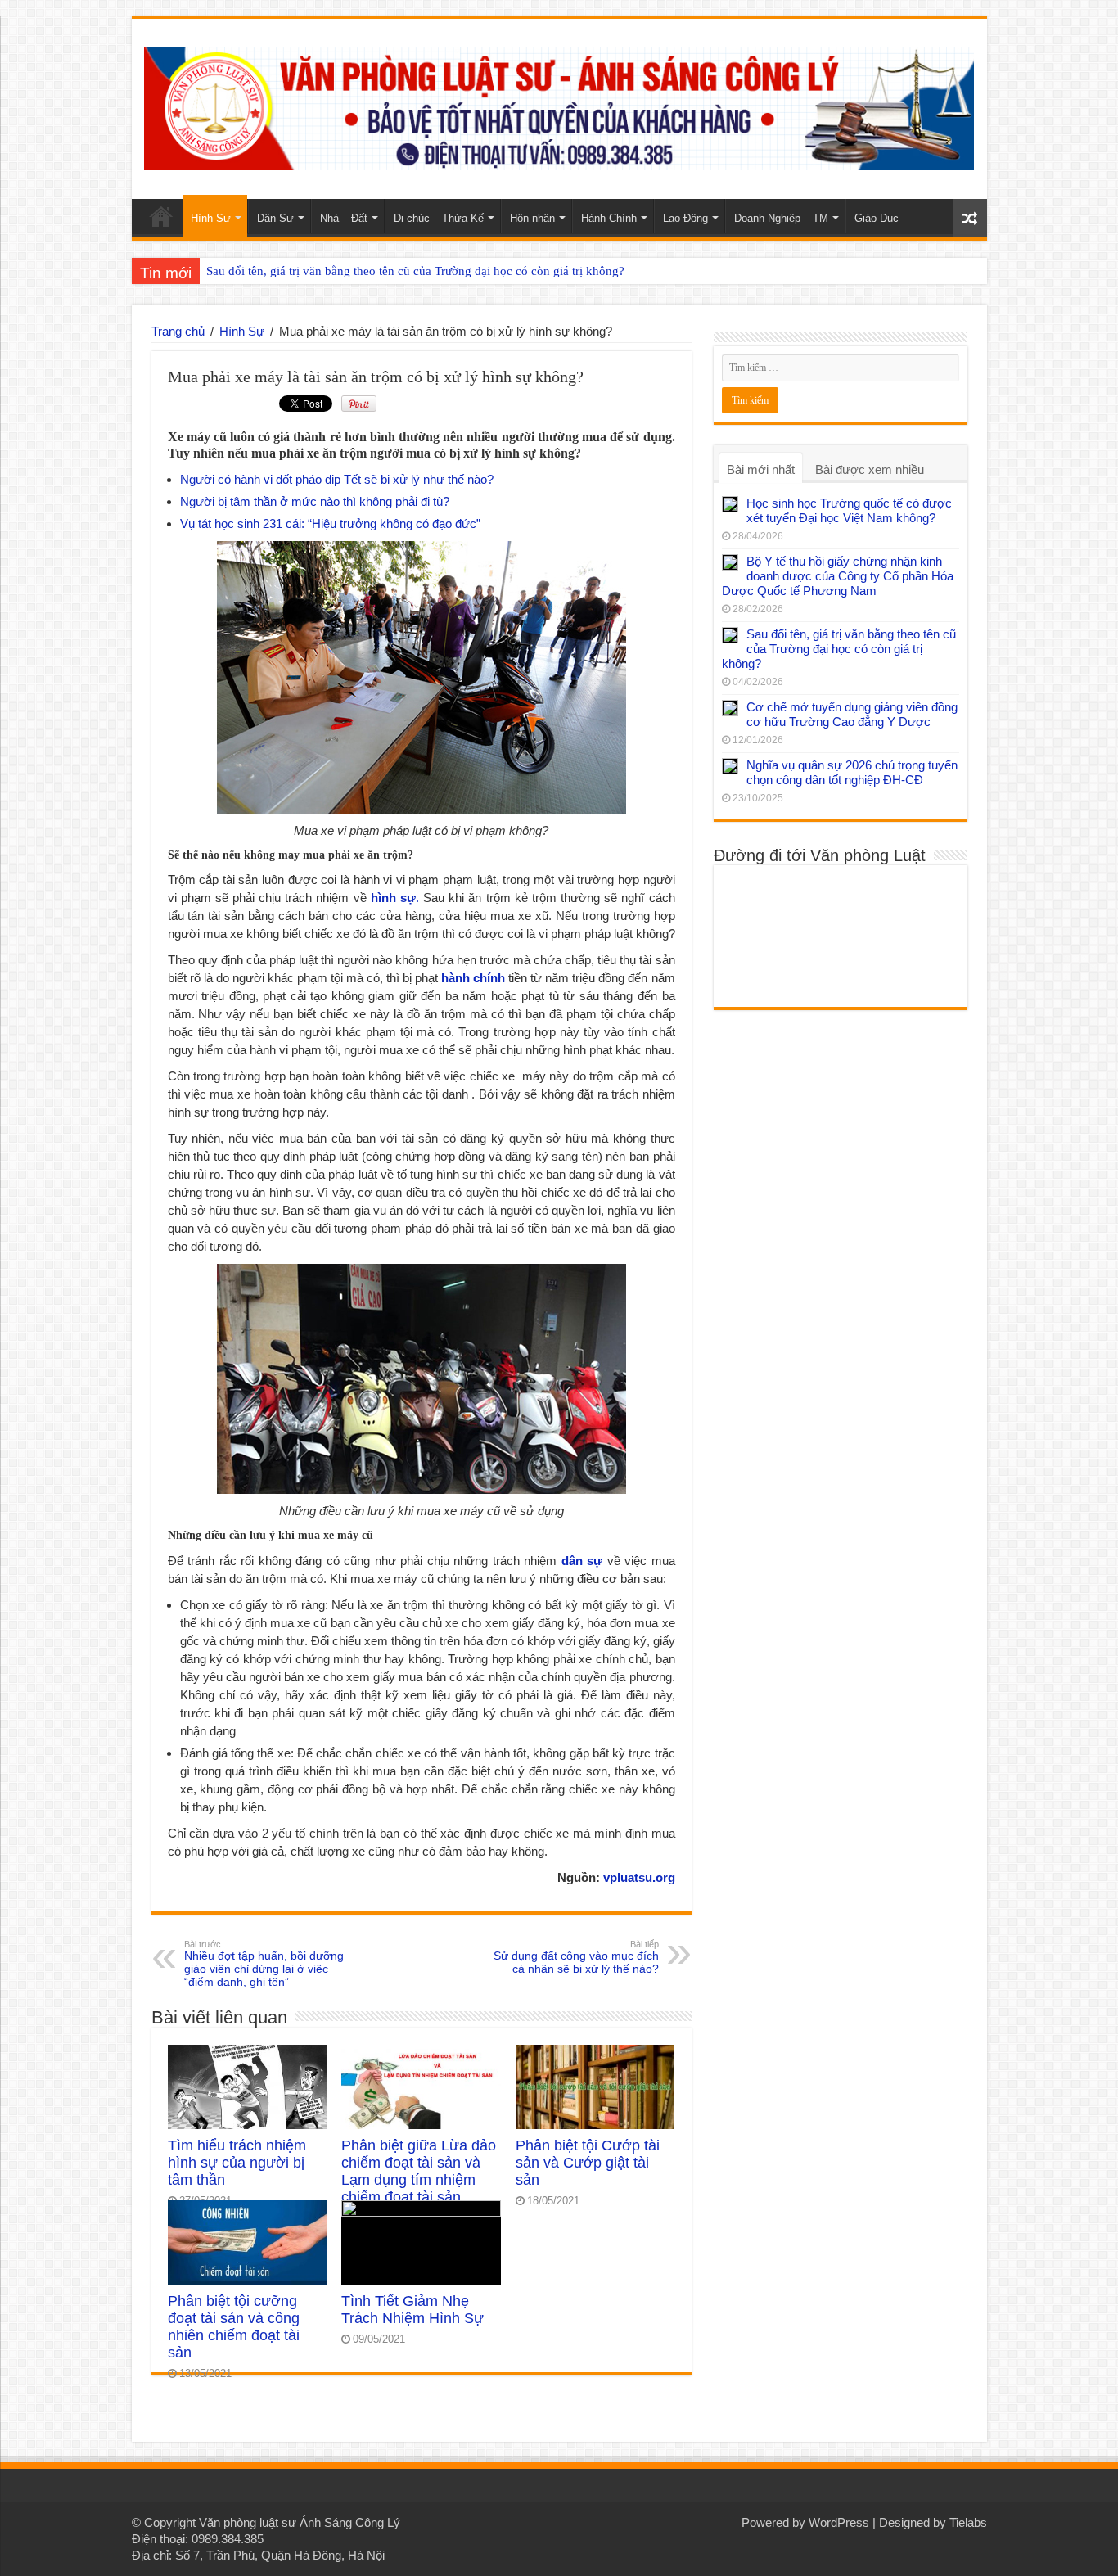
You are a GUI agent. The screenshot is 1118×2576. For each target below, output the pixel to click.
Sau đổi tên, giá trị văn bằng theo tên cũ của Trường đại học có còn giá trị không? (415, 271)
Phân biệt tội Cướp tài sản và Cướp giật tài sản (588, 2163)
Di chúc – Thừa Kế (439, 218)
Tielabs (968, 2522)
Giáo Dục (877, 218)
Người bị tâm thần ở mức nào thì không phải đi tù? (315, 501)
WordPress (839, 2522)
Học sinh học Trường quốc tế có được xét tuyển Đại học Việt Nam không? (849, 510)
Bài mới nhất (761, 469)
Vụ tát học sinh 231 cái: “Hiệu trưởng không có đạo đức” (330, 523)
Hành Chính (609, 218)
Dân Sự (275, 218)
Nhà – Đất (344, 218)
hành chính (473, 978)
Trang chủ (178, 331)
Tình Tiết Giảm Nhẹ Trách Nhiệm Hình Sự (412, 2310)
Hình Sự (211, 218)
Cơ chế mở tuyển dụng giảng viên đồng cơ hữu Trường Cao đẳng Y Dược (852, 714)
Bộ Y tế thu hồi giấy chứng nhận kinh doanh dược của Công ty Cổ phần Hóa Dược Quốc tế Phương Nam (838, 576)
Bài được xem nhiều (870, 469)
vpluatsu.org (639, 1877)
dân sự (582, 1561)
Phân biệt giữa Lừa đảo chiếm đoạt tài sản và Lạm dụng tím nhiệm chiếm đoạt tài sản (419, 2171)
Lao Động (685, 218)
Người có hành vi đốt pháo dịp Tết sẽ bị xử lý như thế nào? (337, 479)
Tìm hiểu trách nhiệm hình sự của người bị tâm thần (237, 2163)
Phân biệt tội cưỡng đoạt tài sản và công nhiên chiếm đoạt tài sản (234, 2327)
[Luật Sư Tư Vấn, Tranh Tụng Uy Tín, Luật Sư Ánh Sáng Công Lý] (559, 106)
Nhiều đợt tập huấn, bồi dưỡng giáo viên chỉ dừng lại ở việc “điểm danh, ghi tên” (264, 1964)
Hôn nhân (532, 218)
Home (161, 216)
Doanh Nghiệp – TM (781, 218)
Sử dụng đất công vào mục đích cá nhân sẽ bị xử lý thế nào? (576, 1957)
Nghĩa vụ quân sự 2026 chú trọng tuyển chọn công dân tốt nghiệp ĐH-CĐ (852, 772)
